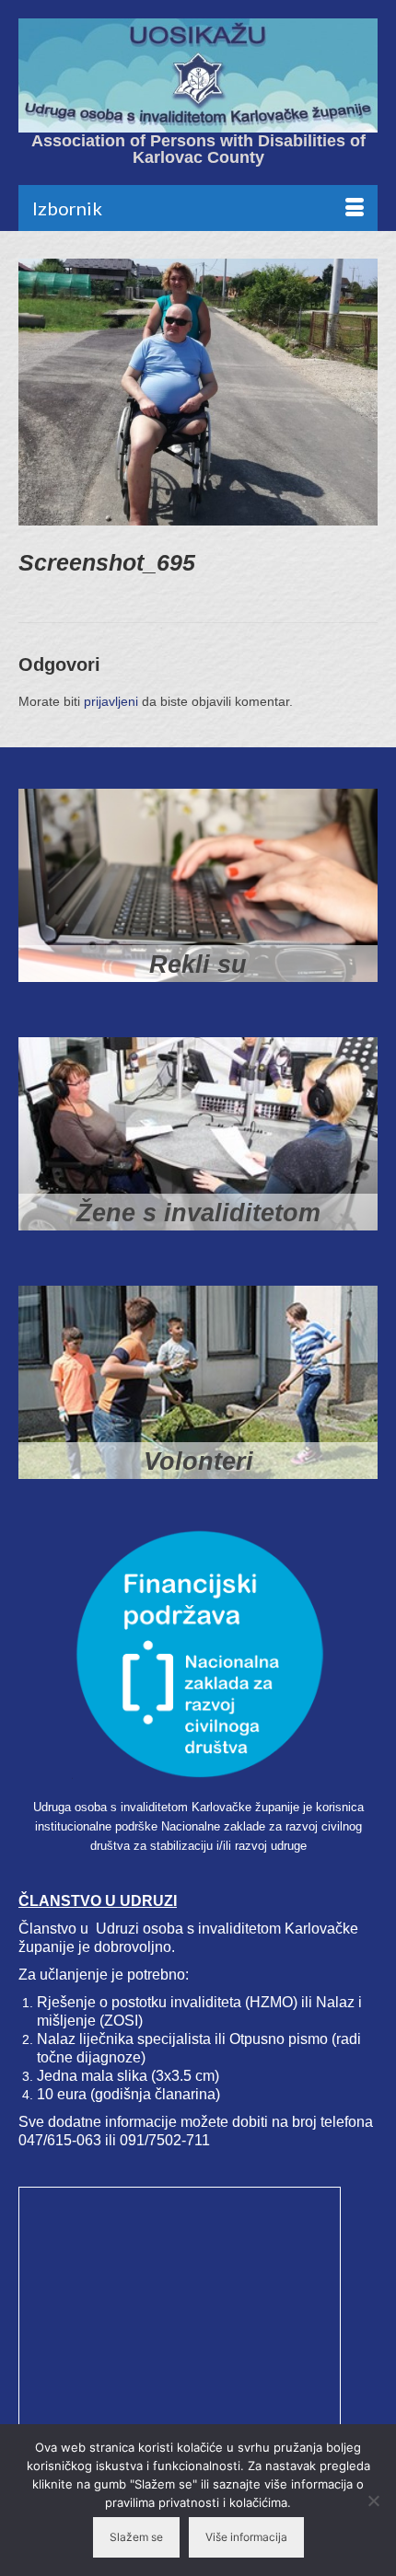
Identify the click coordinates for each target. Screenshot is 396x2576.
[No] (373, 2501)
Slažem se (136, 2537)
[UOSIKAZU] (198, 75)
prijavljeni (111, 701)
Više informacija (246, 2537)
